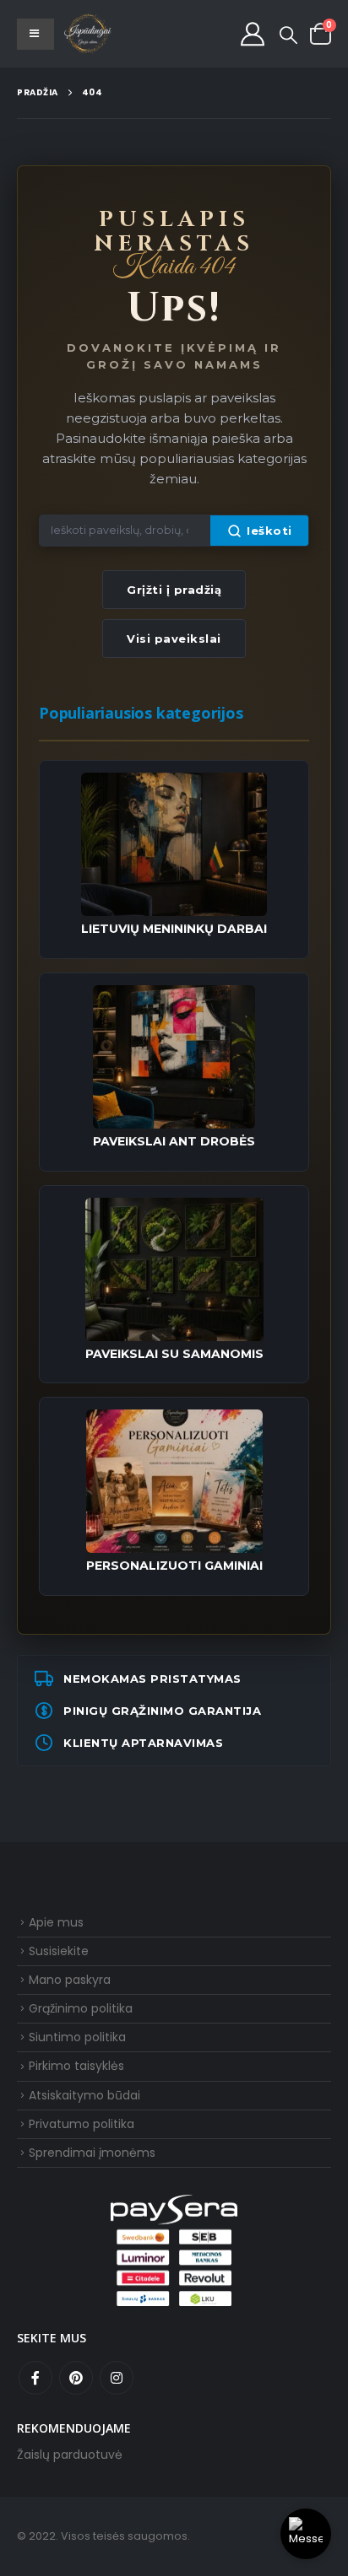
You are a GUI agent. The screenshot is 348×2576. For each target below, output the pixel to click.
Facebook (35, 2378)
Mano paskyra (70, 1980)
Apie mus (56, 1922)
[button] (288, 35)
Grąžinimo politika (81, 2008)
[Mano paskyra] (253, 34)
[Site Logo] (88, 34)
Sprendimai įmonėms (92, 2153)
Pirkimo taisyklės (76, 2066)
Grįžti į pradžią (174, 590)
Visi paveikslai (174, 639)
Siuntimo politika (77, 2037)
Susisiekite (59, 1951)
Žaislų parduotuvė (70, 2455)
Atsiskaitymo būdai (84, 2095)
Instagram (117, 2378)
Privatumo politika (82, 2124)
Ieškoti (269, 531)
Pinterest (76, 2378)
